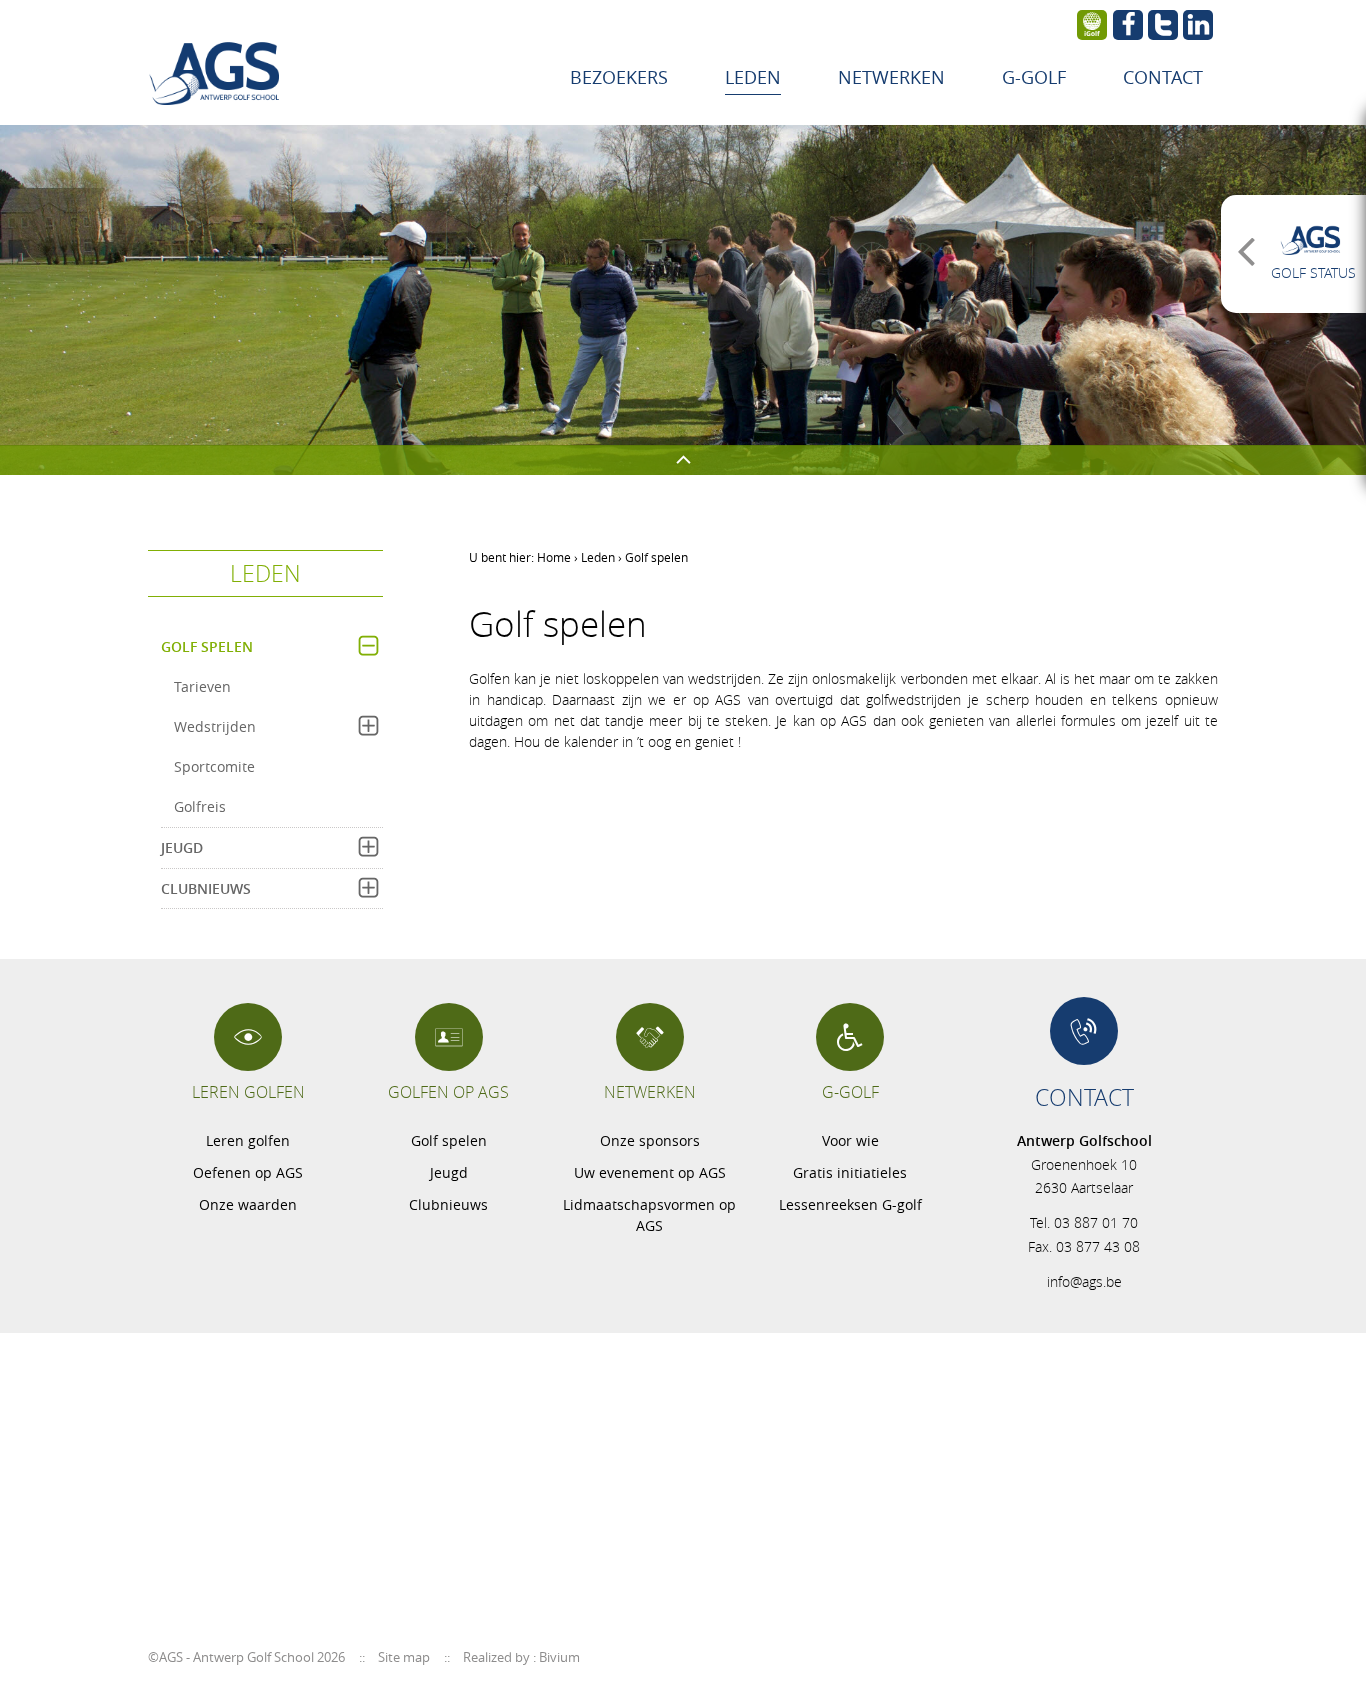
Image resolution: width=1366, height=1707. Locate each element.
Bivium (559, 1657)
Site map (404, 1657)
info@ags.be (1084, 1281)
